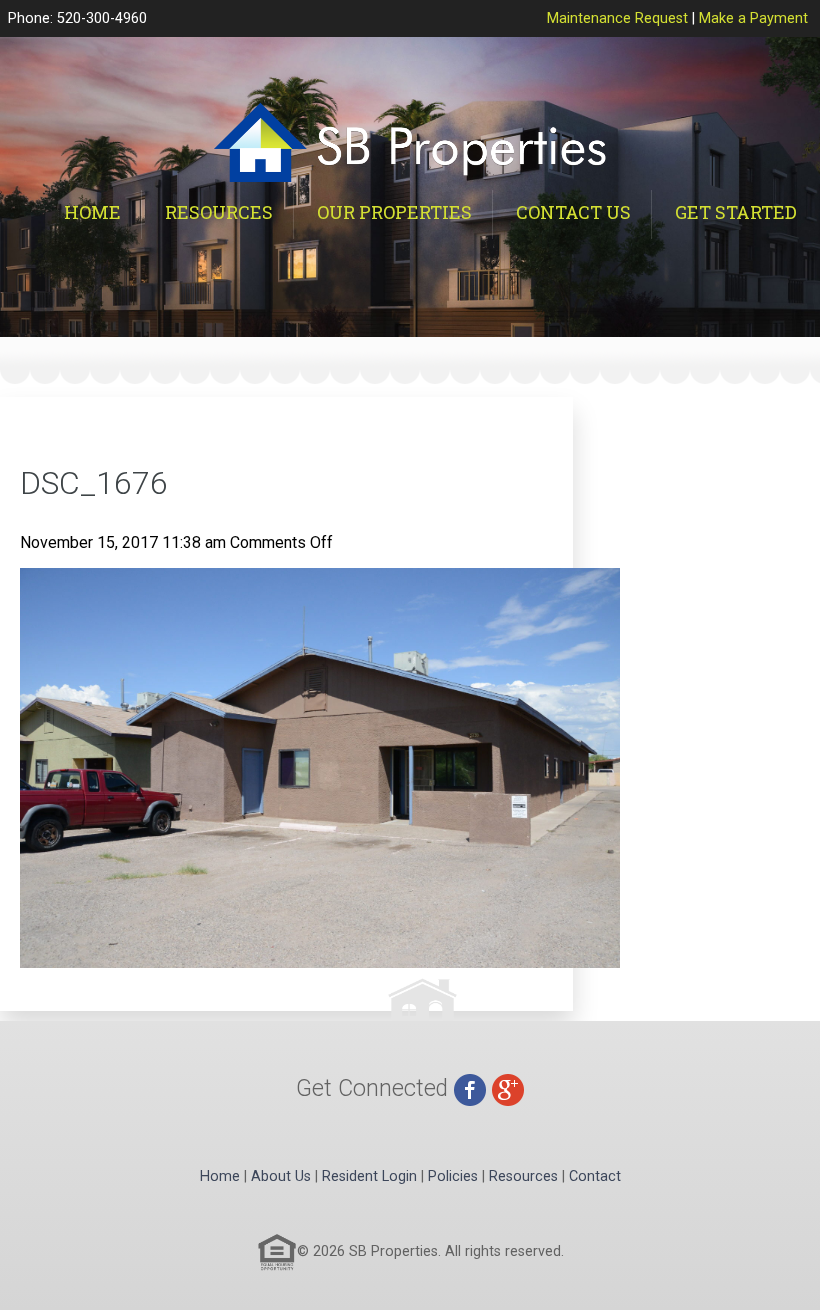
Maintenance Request (617, 18)
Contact (595, 1176)
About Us (281, 1176)
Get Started (736, 212)
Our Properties (394, 212)
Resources (219, 212)
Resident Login (369, 1176)
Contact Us (573, 212)
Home (92, 212)
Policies (453, 1176)
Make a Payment (753, 18)
